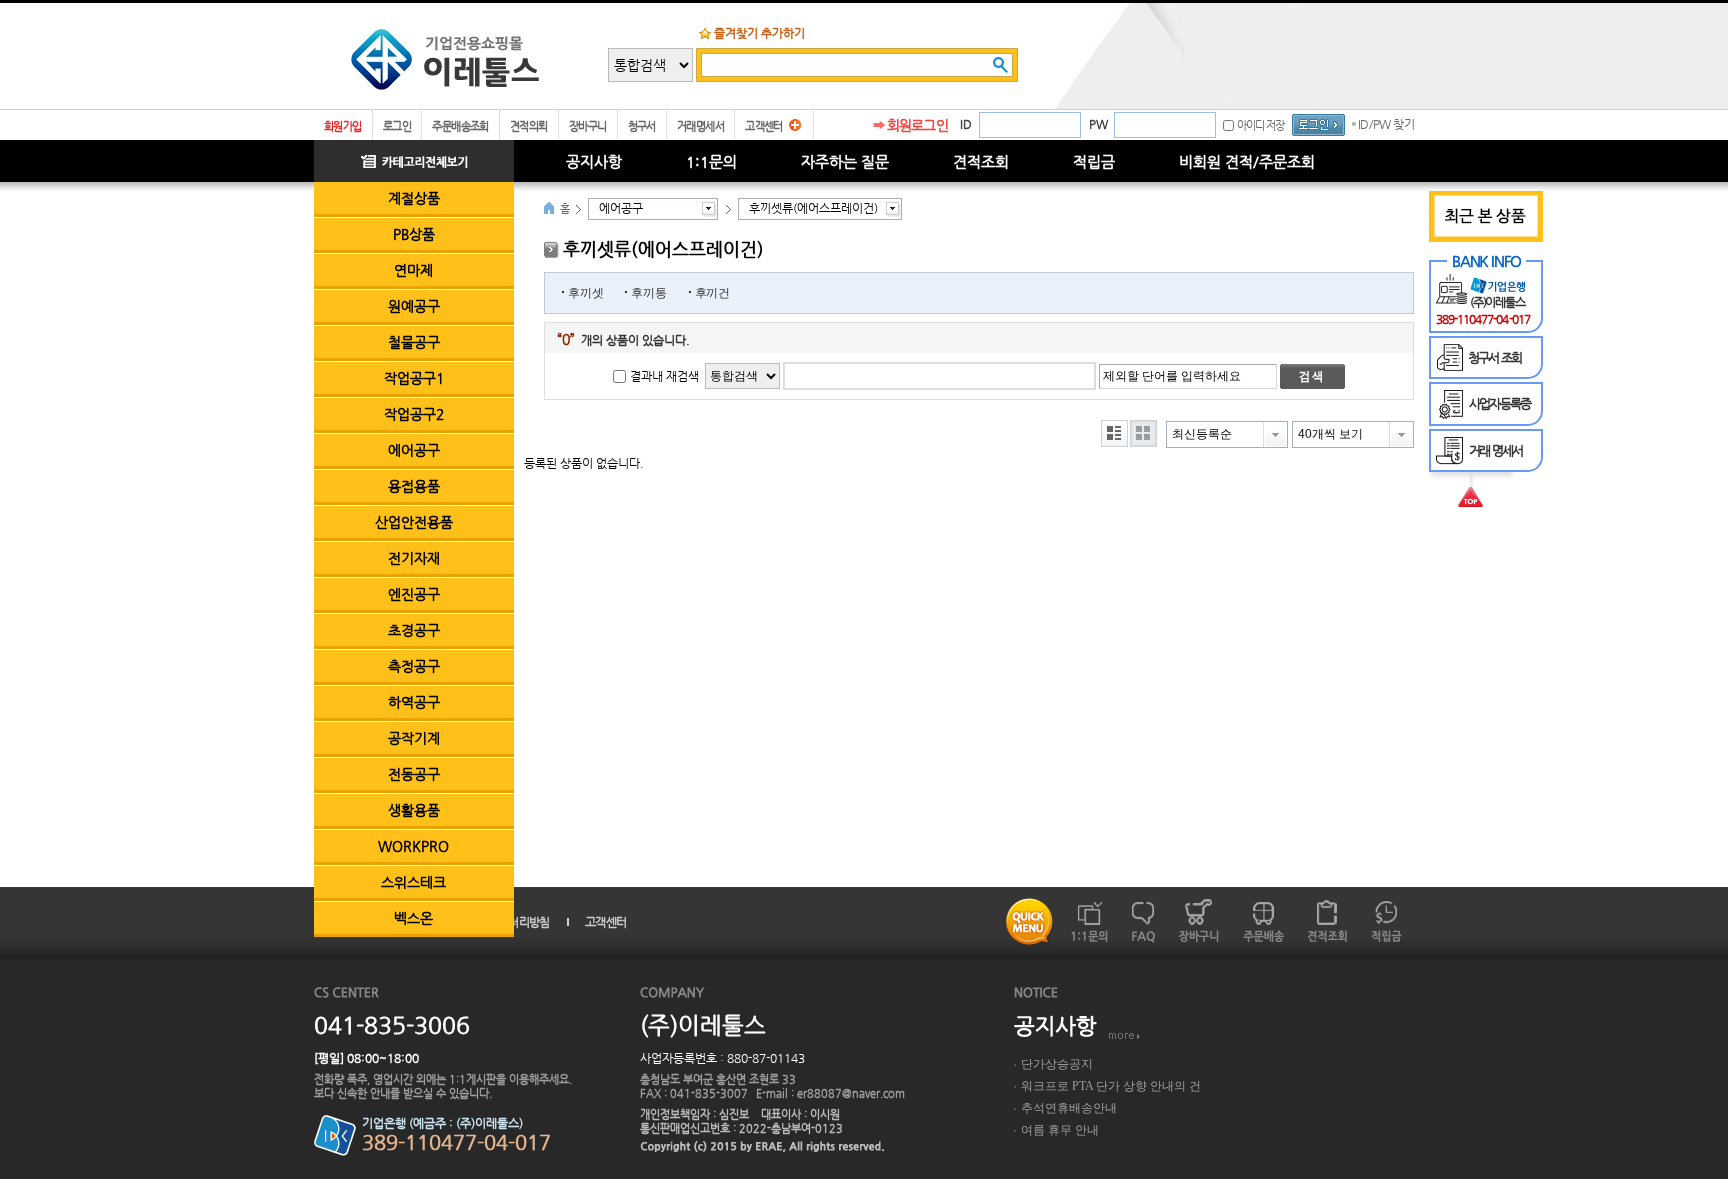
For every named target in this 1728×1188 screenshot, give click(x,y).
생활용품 (414, 810)
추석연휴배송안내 (1069, 1108)
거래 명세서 (1495, 450)
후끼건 (712, 293)
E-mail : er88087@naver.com (830, 1093)
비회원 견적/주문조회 (1247, 161)
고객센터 (764, 126)
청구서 (642, 126)
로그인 (397, 126)
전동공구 (414, 774)
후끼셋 (585, 293)
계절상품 (414, 198)
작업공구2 (414, 414)
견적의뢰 (529, 126)
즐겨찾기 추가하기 (759, 33)
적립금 (1094, 161)
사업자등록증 (1499, 403)
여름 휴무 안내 (1060, 1130)
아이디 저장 (1260, 125)
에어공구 (414, 450)
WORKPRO (413, 846)
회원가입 (343, 126)
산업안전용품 (414, 522)
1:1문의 (711, 161)
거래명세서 (700, 126)
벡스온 (413, 918)
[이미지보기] (1143, 433)
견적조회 (981, 161)
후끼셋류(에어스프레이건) (813, 208)
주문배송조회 (460, 126)
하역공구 (414, 702)
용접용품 (414, 486)
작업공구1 (414, 378)
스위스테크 (413, 882)
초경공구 (414, 630)
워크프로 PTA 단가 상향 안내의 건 (1111, 1086)
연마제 (413, 270)
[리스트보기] (1114, 433)
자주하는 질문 (845, 161)
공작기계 (414, 738)
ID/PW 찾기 (1386, 124)
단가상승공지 (1057, 1064)
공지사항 (594, 161)
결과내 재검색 (664, 376)
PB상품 (414, 234)
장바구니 (588, 126)
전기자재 (414, 558)
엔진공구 (414, 594)
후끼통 (648, 293)
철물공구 (414, 342)
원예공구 (414, 306)
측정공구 (414, 666)
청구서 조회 (1494, 357)
